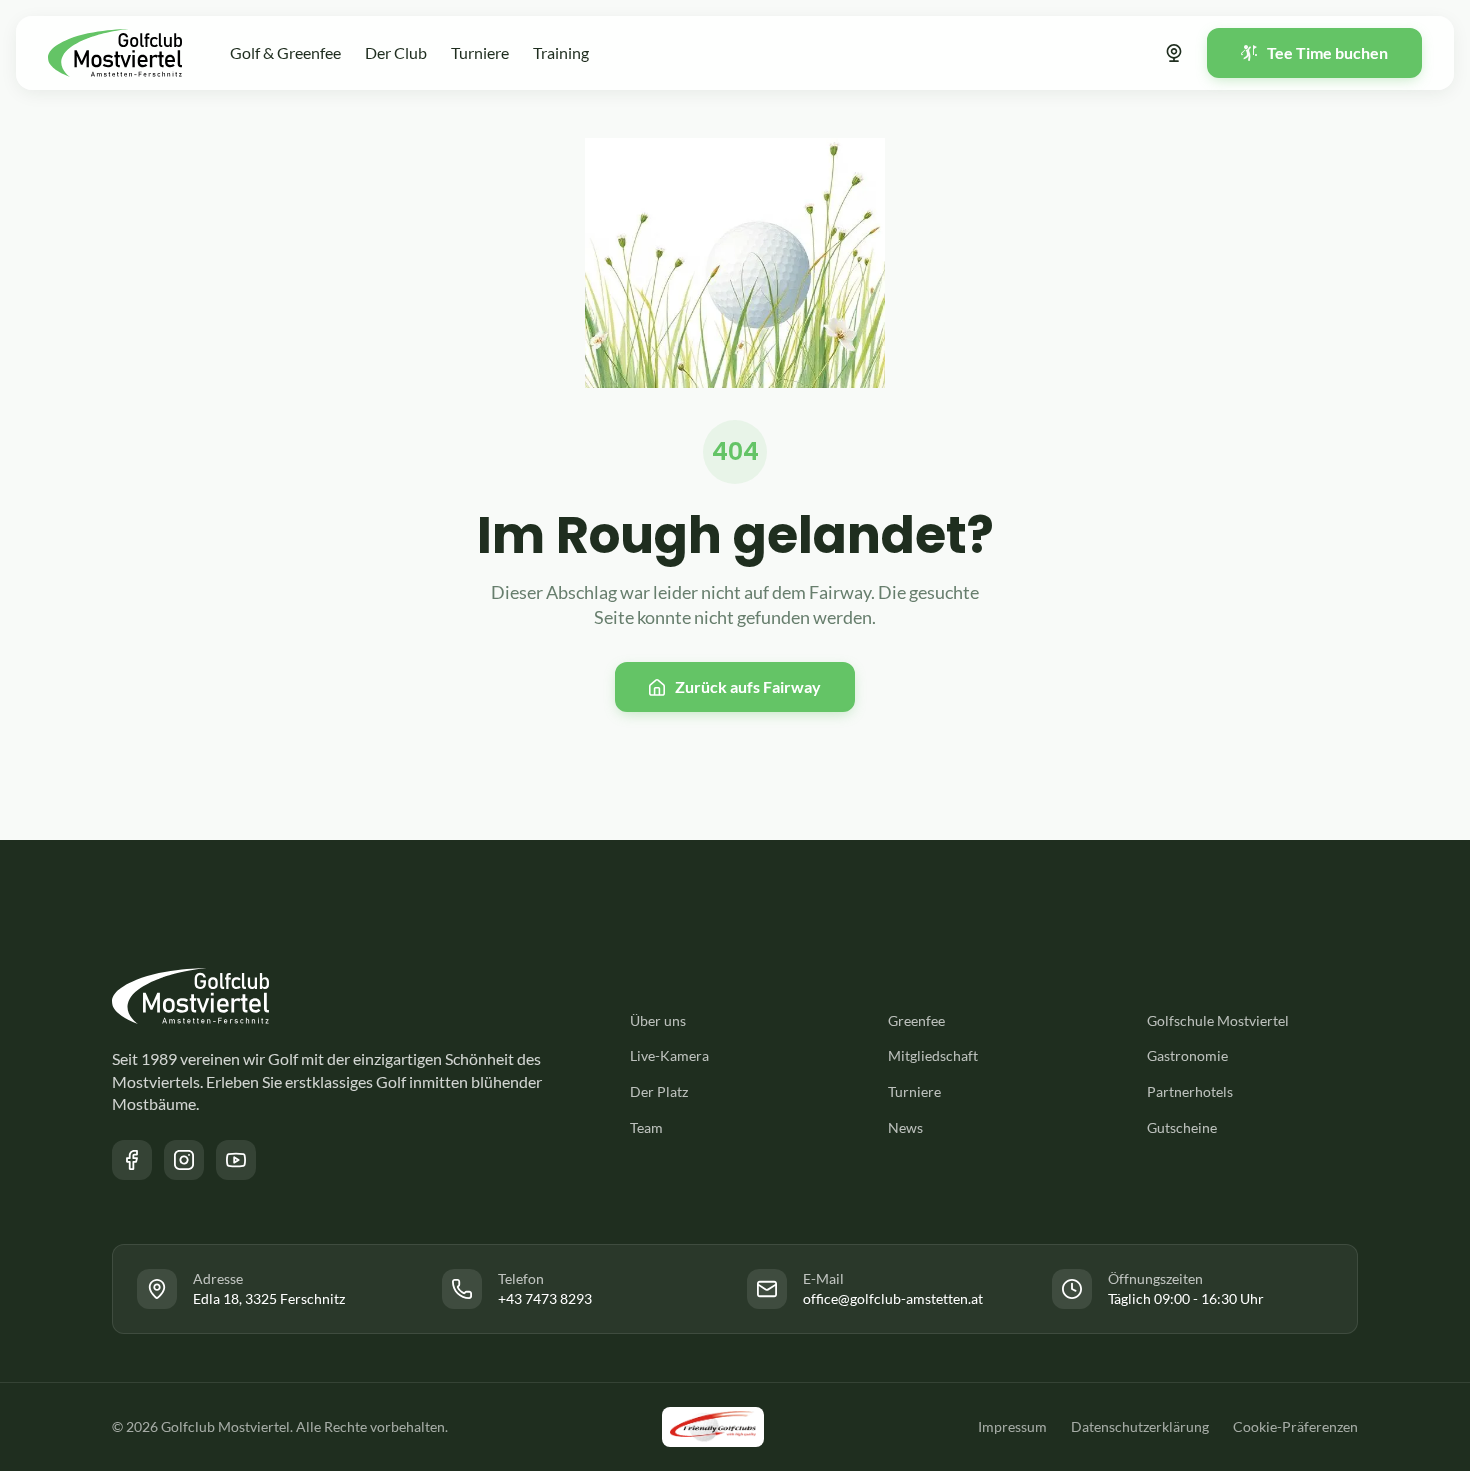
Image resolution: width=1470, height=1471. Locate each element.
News (905, 1127)
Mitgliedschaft (933, 1055)
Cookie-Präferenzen (1295, 1426)
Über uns (658, 1020)
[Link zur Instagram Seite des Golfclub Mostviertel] (184, 1160)
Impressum (1012, 1426)
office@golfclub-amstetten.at (893, 1298)
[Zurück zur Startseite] (115, 53)
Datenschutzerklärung (1140, 1426)
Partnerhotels (1190, 1091)
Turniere (480, 52)
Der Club (396, 52)
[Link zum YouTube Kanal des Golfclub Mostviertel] (236, 1160)
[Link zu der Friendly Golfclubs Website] (713, 1427)
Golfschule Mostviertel (1218, 1020)
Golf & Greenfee (285, 52)
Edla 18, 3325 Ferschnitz (269, 1298)
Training (561, 52)
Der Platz (659, 1091)
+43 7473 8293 (545, 1298)
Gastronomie (1187, 1055)
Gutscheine (1182, 1127)
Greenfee (916, 1020)
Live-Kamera (669, 1055)
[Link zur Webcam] (1174, 53)
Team (646, 1127)
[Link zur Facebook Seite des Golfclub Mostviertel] (132, 1160)
